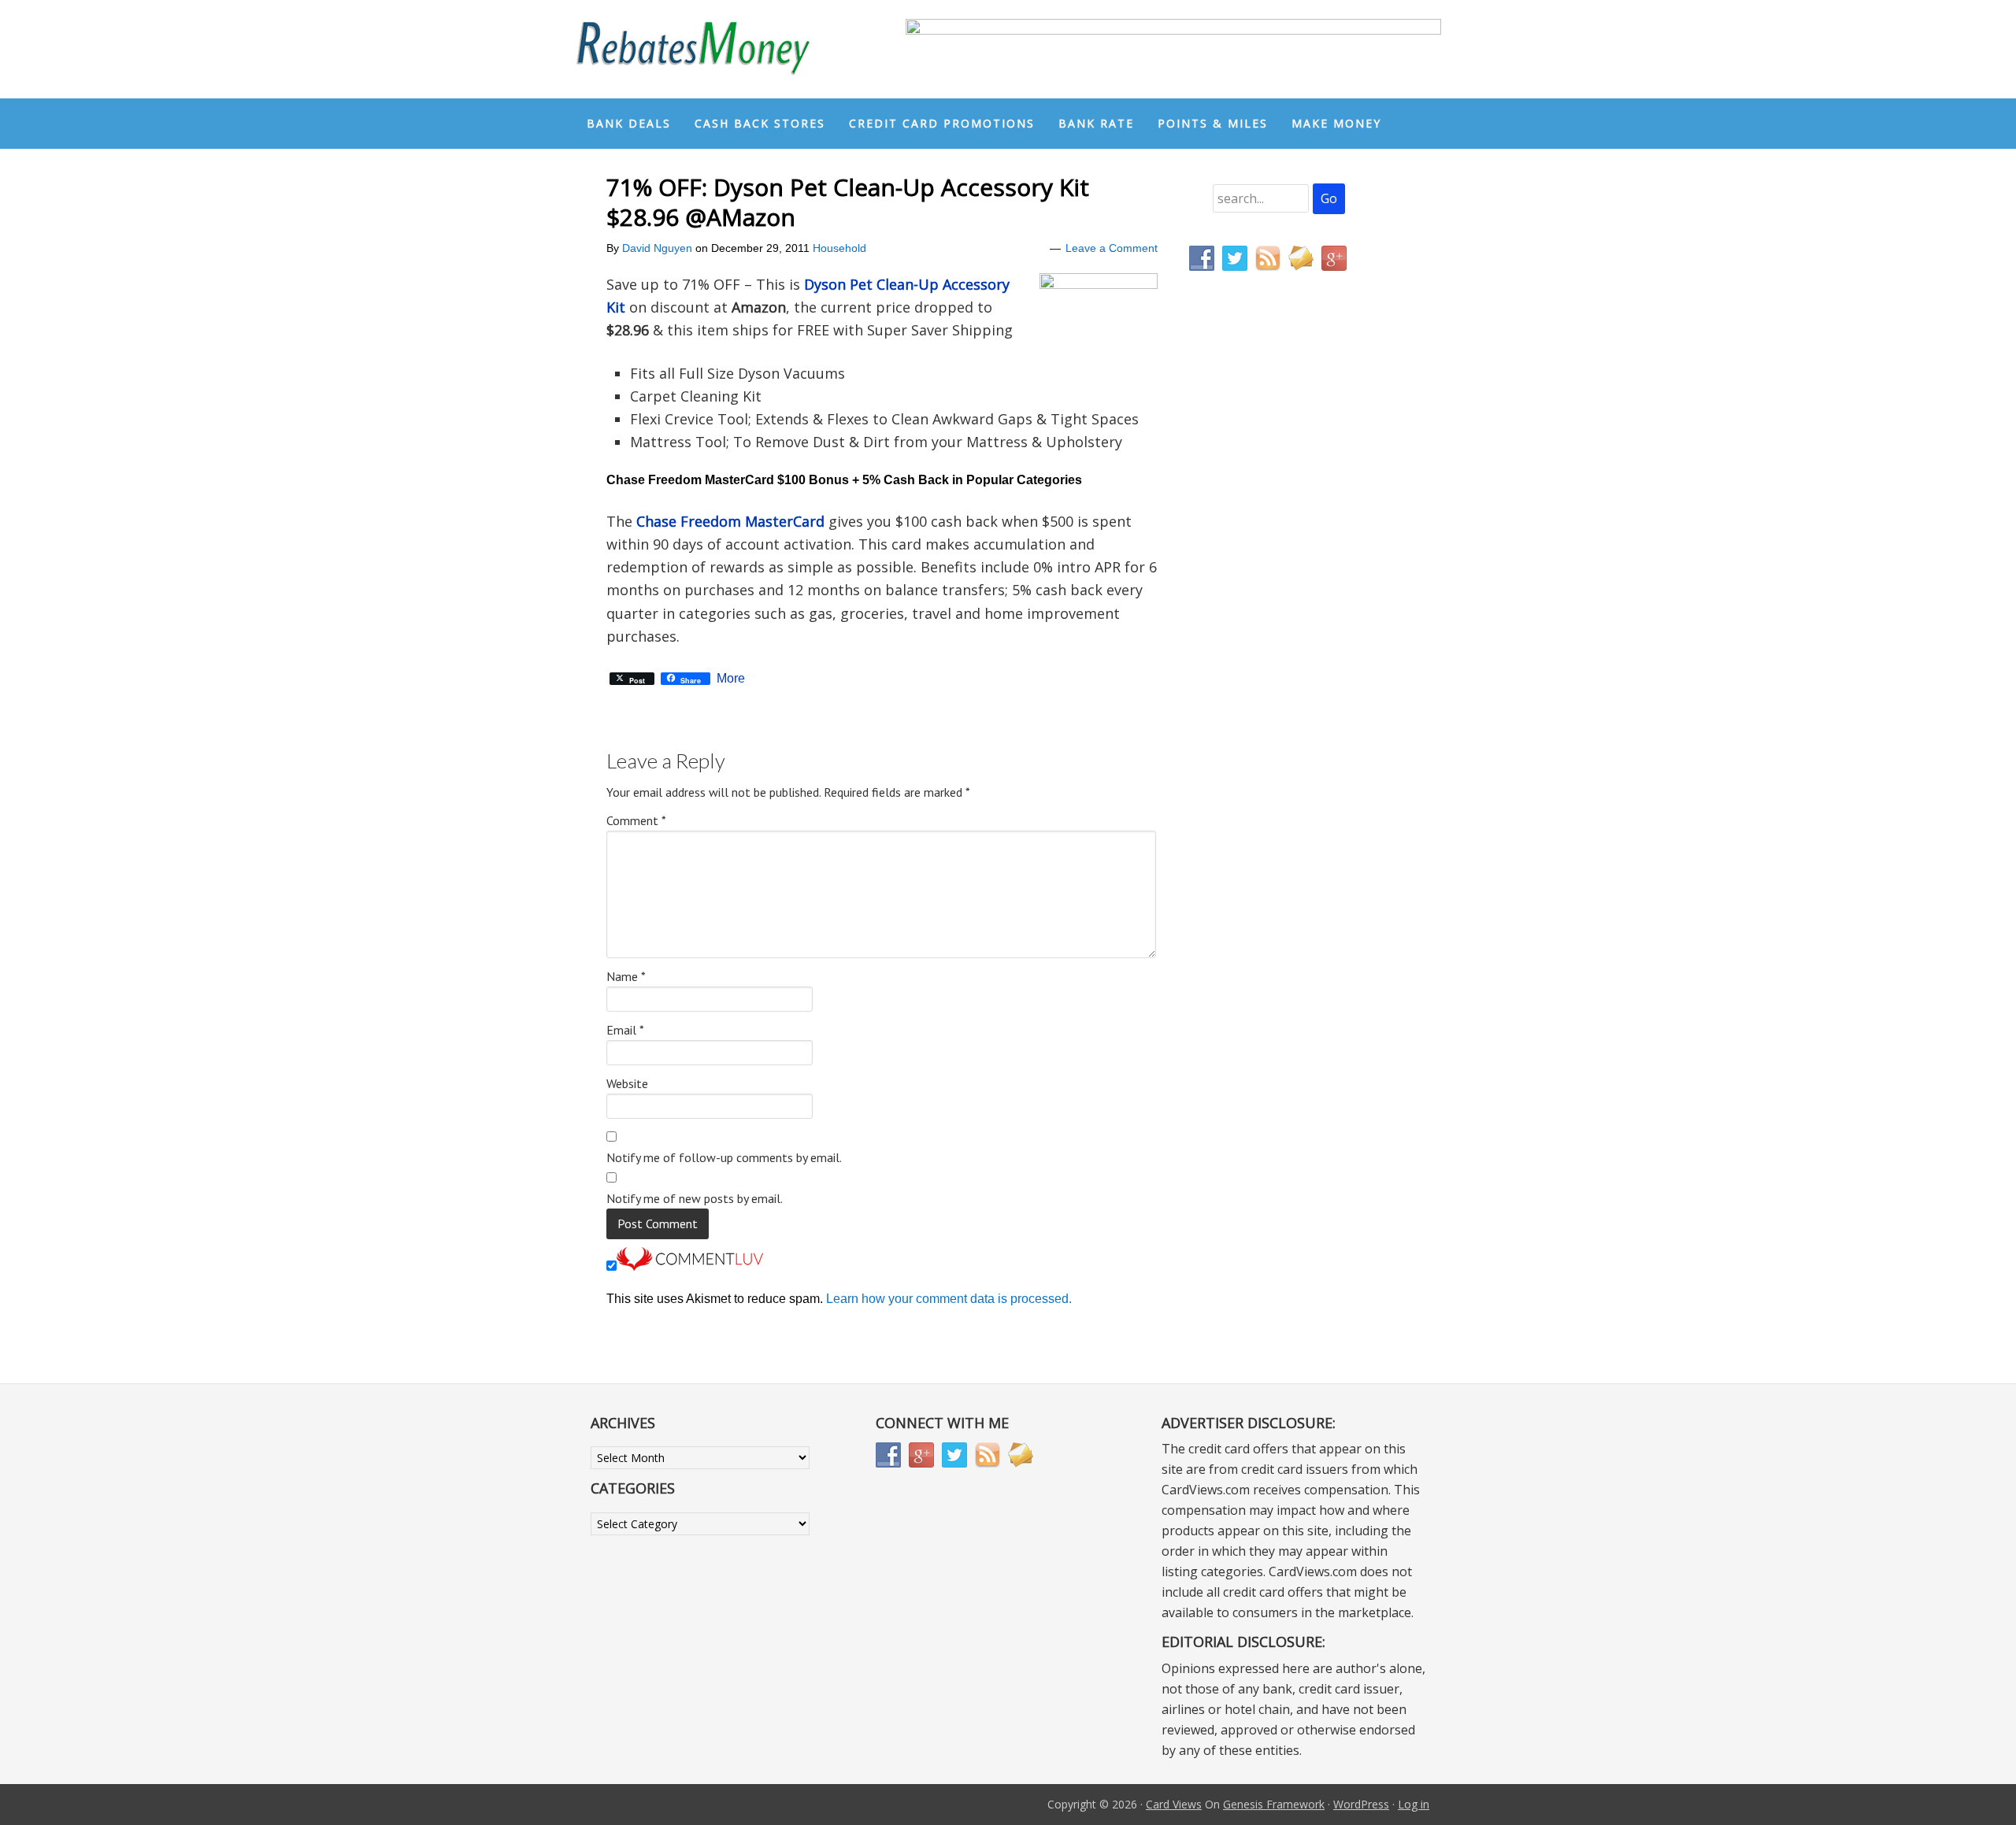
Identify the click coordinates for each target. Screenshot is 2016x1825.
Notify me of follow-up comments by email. (724, 1157)
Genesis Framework (1274, 1804)
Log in (1414, 1804)
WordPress (1361, 1804)
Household (839, 248)
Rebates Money (693, 49)
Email (625, 1030)
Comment (636, 820)
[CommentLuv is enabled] (690, 1266)
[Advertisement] (1264, 613)
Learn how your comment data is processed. (949, 1299)
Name (626, 976)
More (731, 679)
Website (627, 1083)
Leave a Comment (1112, 248)
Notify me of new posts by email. (695, 1198)
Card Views (1174, 1804)
